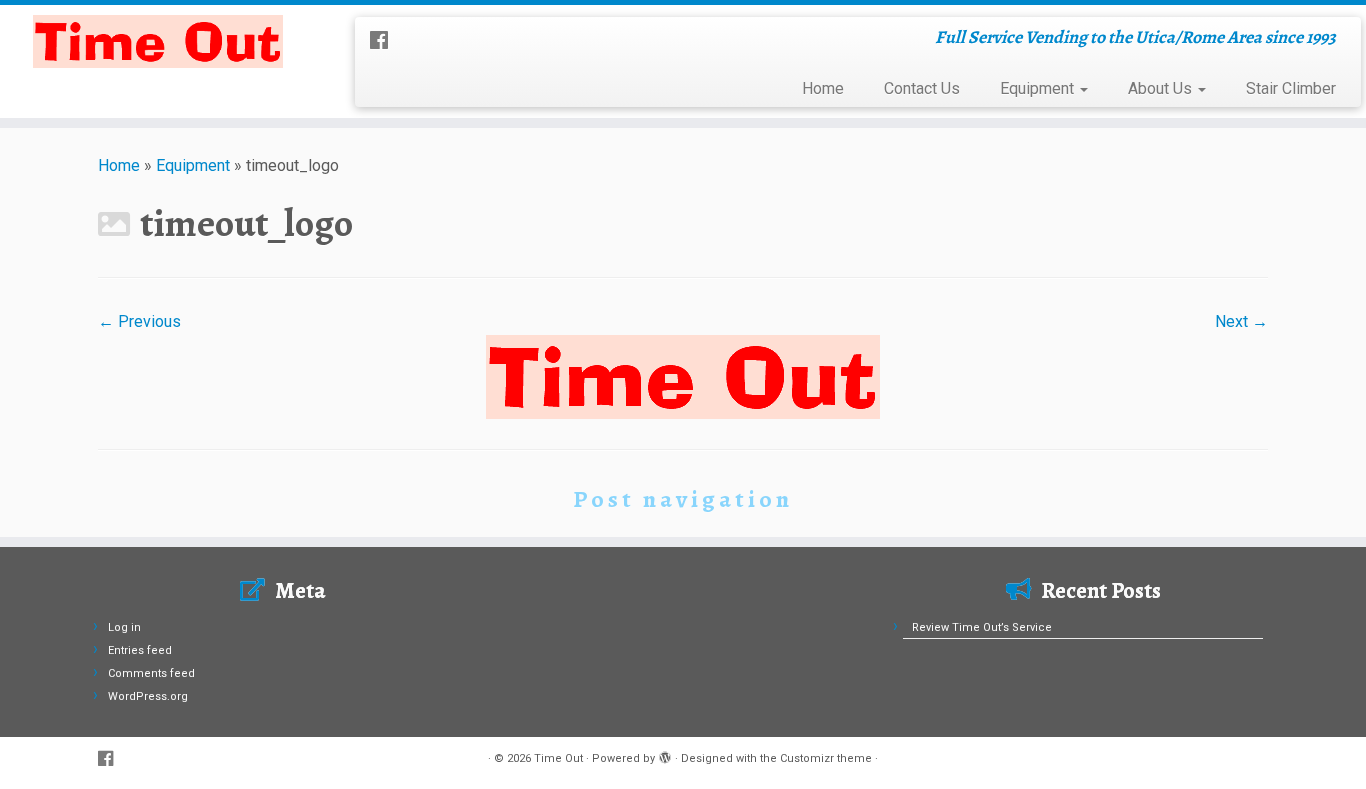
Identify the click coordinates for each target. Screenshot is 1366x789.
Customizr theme (826, 758)
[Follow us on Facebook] (385, 41)
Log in (124, 627)
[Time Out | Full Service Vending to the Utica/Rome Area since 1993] (157, 41)
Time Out (558, 758)
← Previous (139, 321)
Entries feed (140, 650)
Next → (1241, 321)
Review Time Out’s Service (982, 627)
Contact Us (922, 88)
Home (823, 88)
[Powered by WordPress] (665, 755)
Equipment (1039, 88)
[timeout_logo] (683, 375)
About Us (1162, 88)
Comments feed (151, 673)
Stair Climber (1291, 88)
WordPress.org (148, 696)
